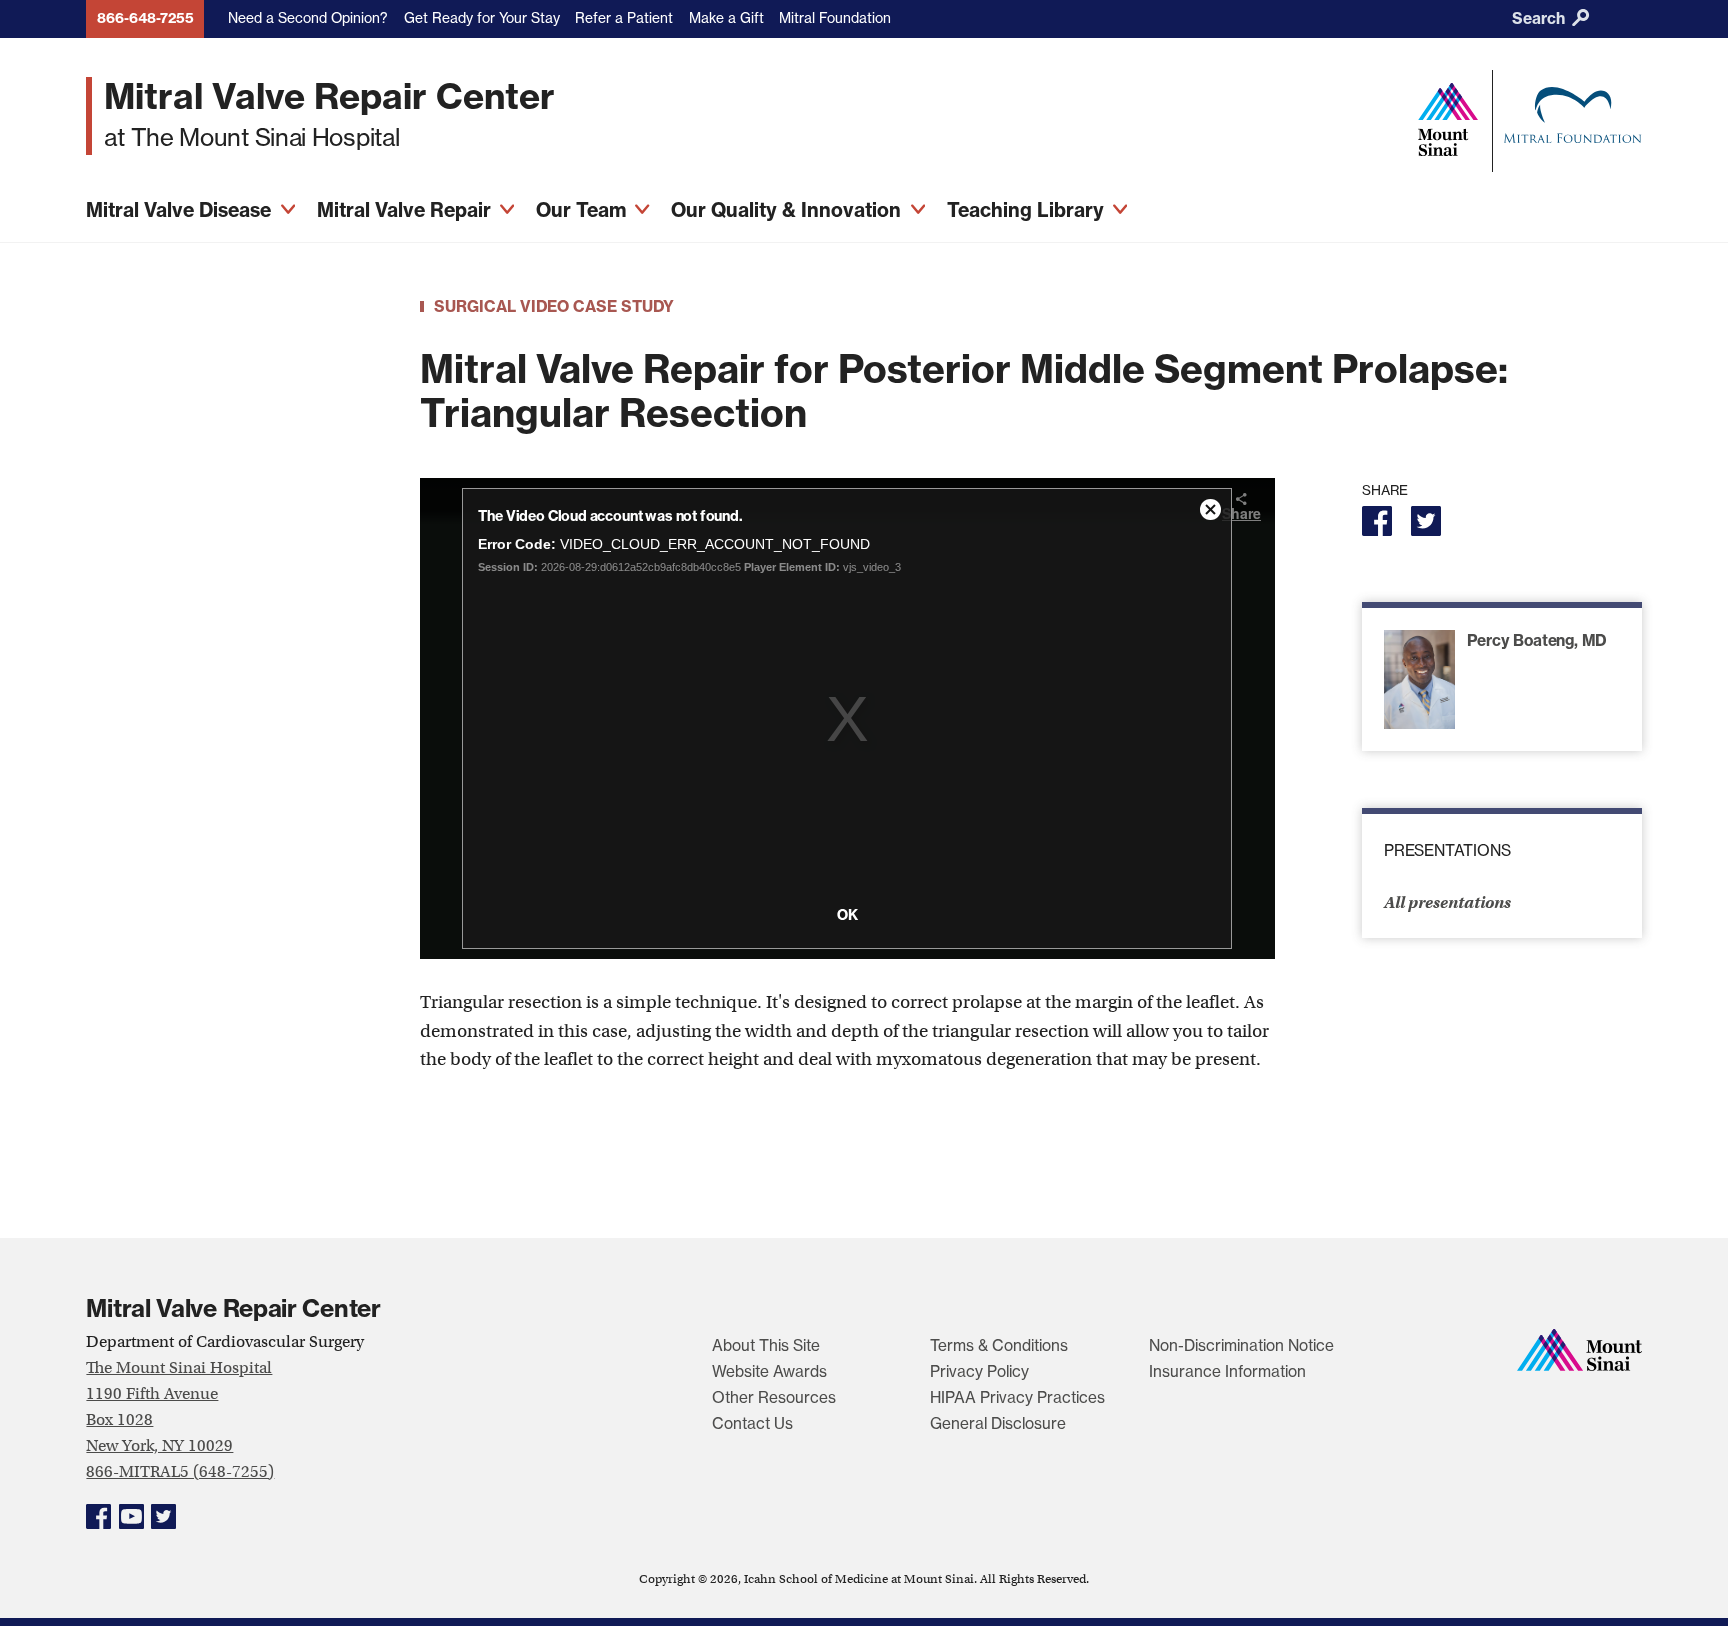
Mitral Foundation (835, 18)
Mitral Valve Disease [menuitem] (181, 210)
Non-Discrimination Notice (1241, 1345)
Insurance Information (1227, 1371)
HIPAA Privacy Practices (1017, 1397)
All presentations (1447, 902)
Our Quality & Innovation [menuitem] (788, 210)
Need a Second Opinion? (308, 18)
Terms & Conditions (999, 1345)
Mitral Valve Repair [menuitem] (406, 210)
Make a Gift (726, 18)
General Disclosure (998, 1423)
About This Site (766, 1345)
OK (847, 915)
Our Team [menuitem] (583, 210)
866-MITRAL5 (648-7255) (180, 1471)
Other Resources (774, 1397)
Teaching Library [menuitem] (1028, 210)
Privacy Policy (979, 1371)
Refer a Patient (624, 18)
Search (1540, 18)
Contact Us (752, 1423)
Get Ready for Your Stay (482, 18)
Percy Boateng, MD (1537, 640)
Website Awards (769, 1371)
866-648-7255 (145, 18)
